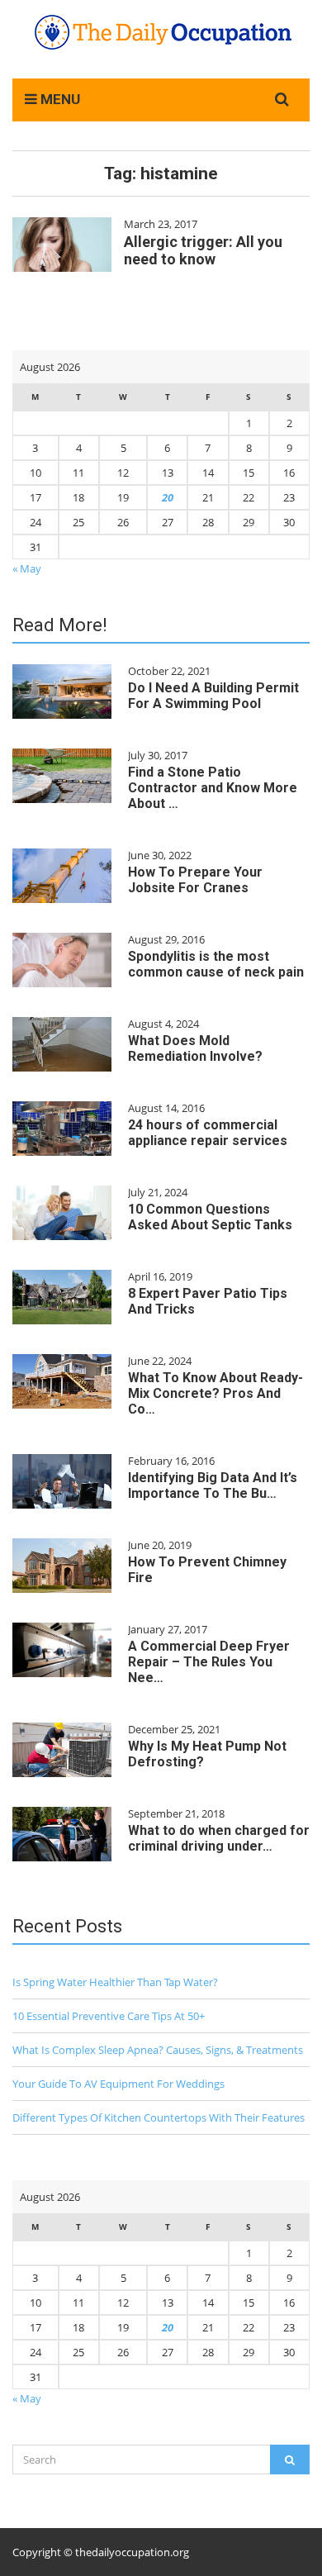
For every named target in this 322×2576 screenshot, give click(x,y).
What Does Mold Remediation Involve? (195, 1048)
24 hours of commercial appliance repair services (208, 1133)
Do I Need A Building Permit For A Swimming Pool (213, 696)
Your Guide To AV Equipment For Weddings (118, 2084)
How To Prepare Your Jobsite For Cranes (195, 880)
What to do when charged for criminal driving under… (219, 1838)
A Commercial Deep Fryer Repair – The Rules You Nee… (209, 1662)
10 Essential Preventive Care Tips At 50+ (109, 2016)
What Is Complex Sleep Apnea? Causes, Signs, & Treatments (158, 2050)
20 (168, 497)
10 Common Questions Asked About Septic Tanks (210, 1217)
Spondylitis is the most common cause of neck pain (216, 964)
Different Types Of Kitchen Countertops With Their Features (159, 2117)
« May (27, 568)
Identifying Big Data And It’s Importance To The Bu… (213, 1485)
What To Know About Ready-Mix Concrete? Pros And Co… (215, 1393)
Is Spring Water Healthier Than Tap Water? (115, 1982)
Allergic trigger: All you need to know (203, 250)
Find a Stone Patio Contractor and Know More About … (213, 788)
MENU (59, 99)
